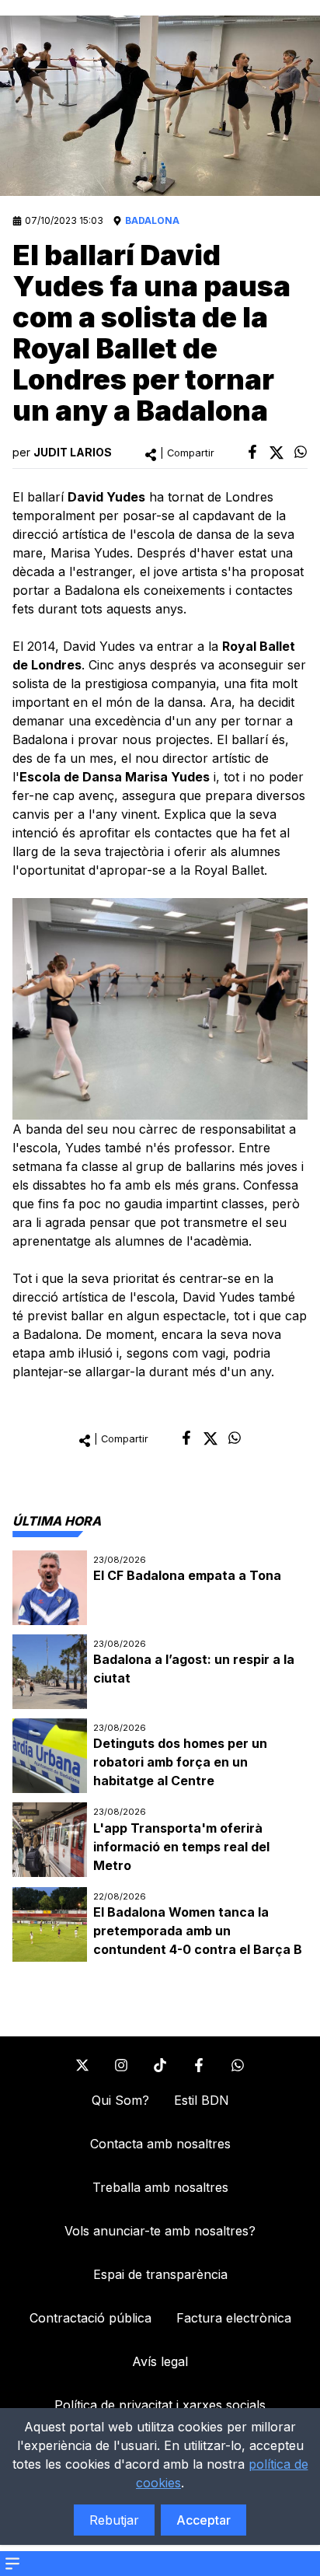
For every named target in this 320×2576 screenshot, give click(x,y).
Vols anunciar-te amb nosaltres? (160, 2231)
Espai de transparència (160, 2274)
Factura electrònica (234, 2318)
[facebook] (252, 452)
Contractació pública (90, 2318)
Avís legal (160, 2361)
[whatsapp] (301, 452)
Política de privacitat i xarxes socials (160, 2405)
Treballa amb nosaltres (160, 2187)
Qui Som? (120, 2100)
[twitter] (277, 453)
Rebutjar (114, 2520)
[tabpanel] (160, 1756)
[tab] (57, 1521)
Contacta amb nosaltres (160, 2144)
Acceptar (203, 2520)
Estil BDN (202, 2100)
